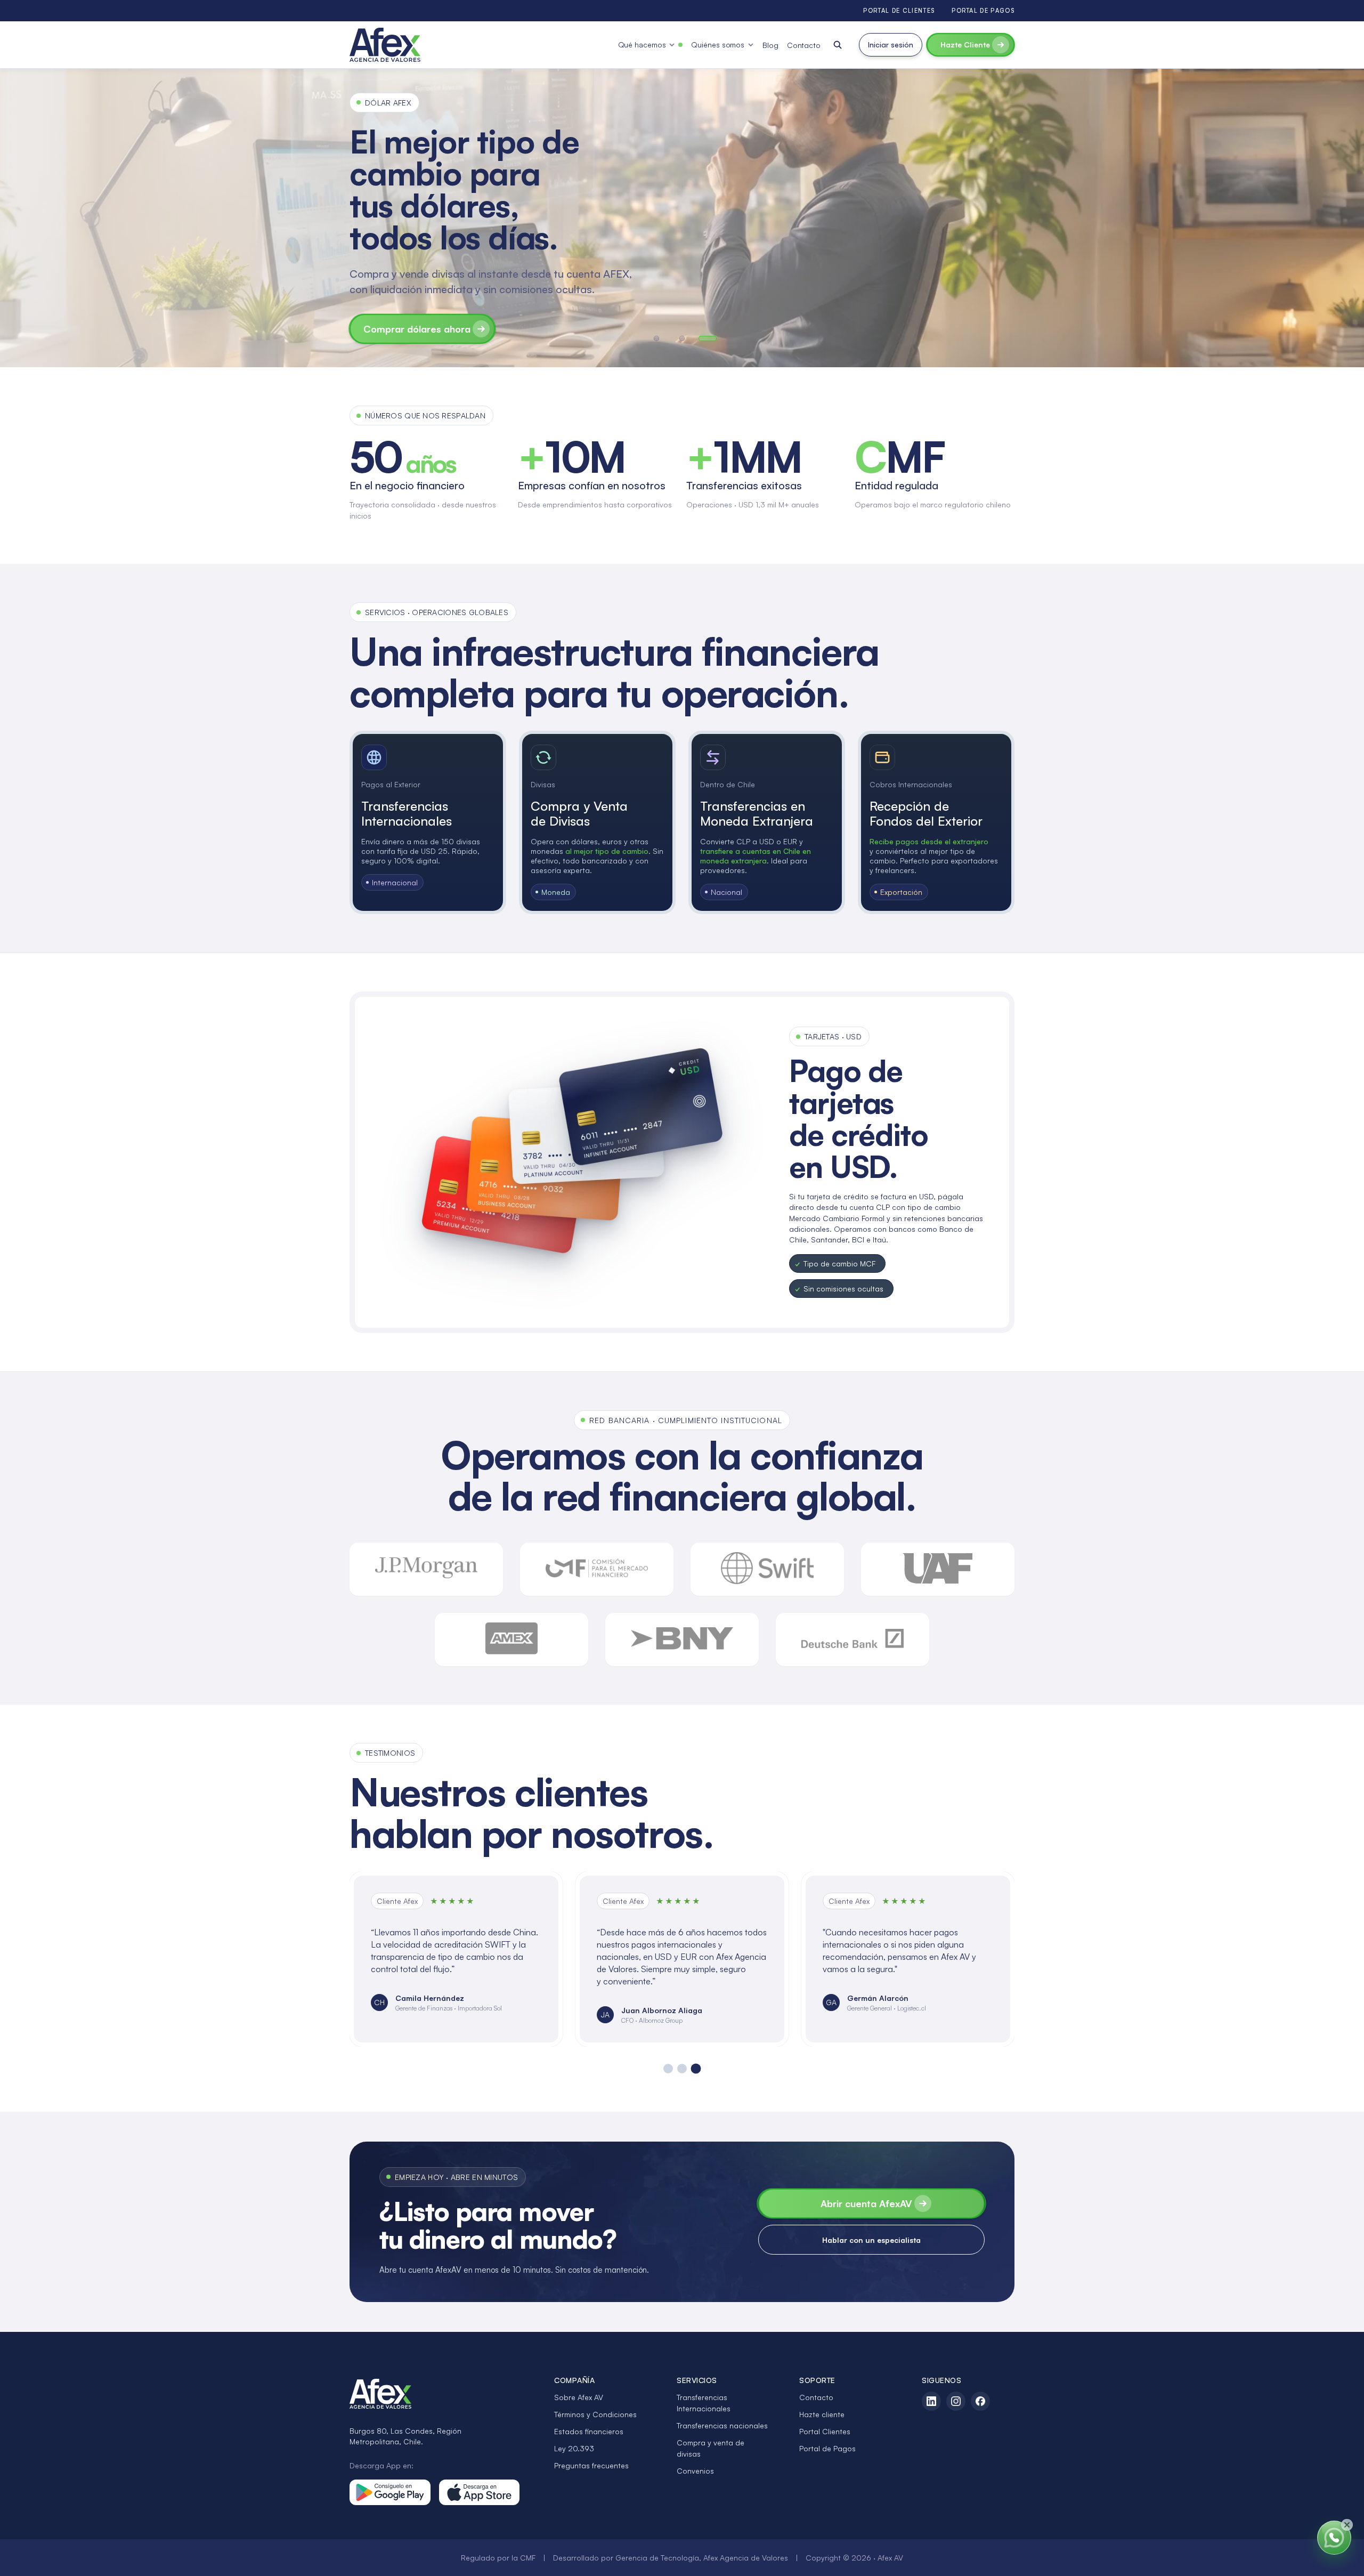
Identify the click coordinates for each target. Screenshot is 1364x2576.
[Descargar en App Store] (480, 2492)
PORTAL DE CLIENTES (899, 11)
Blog (770, 45)
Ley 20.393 (574, 2448)
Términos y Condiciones (595, 2414)
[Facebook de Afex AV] (980, 2401)
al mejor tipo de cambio (607, 851)
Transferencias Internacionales (704, 2403)
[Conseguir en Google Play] (390, 2492)
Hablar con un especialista (871, 2240)
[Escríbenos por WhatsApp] (1334, 2538)
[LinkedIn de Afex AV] (931, 2401)
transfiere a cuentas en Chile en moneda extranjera (756, 856)
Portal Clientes (825, 2431)
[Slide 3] (696, 2069)
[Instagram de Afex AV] (956, 2401)
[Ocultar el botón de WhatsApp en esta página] (1347, 2525)
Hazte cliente (822, 2414)
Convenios (695, 2471)
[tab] (656, 338)
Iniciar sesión (891, 45)
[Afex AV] (385, 45)
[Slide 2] (682, 2069)
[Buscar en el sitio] (838, 45)
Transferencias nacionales (722, 2425)
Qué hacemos (642, 45)
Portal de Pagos (827, 2448)
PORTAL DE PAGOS (983, 11)
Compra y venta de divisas (711, 2448)
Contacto (804, 45)
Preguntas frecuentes (591, 2465)
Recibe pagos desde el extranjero (929, 841)
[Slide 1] (668, 2068)
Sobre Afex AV (579, 2397)
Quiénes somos (718, 45)
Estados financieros (589, 2431)
